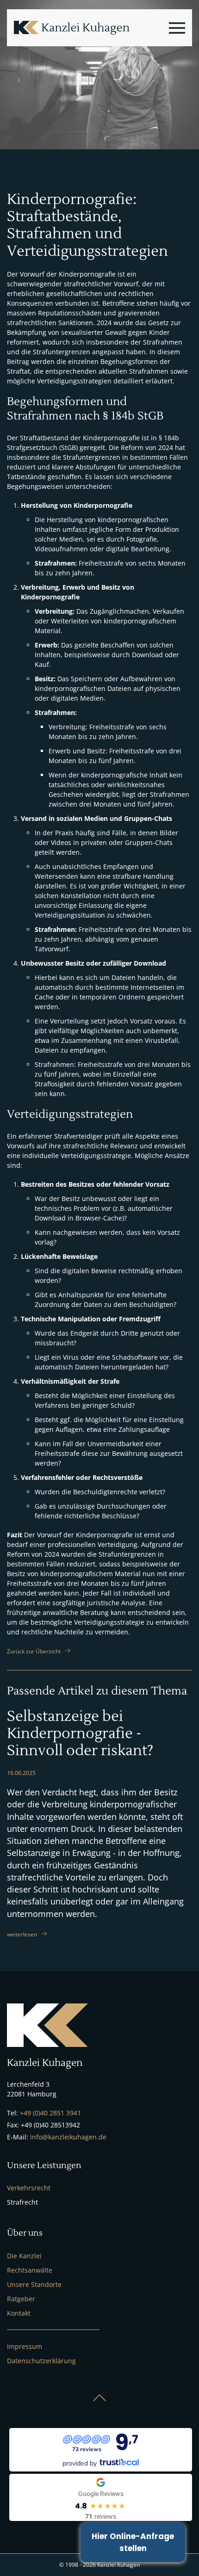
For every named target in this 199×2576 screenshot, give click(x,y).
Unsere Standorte (34, 2284)
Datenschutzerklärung (41, 2361)
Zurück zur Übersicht (34, 1651)
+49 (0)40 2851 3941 (50, 2113)
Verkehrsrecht (29, 2188)
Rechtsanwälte (30, 2270)
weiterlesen (22, 1934)
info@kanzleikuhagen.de (68, 2137)
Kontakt (19, 2313)
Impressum (25, 2346)
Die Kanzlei (24, 2256)
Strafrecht (22, 2202)
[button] (177, 28)
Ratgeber (21, 2299)
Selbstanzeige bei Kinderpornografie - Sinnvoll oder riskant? (80, 1734)
